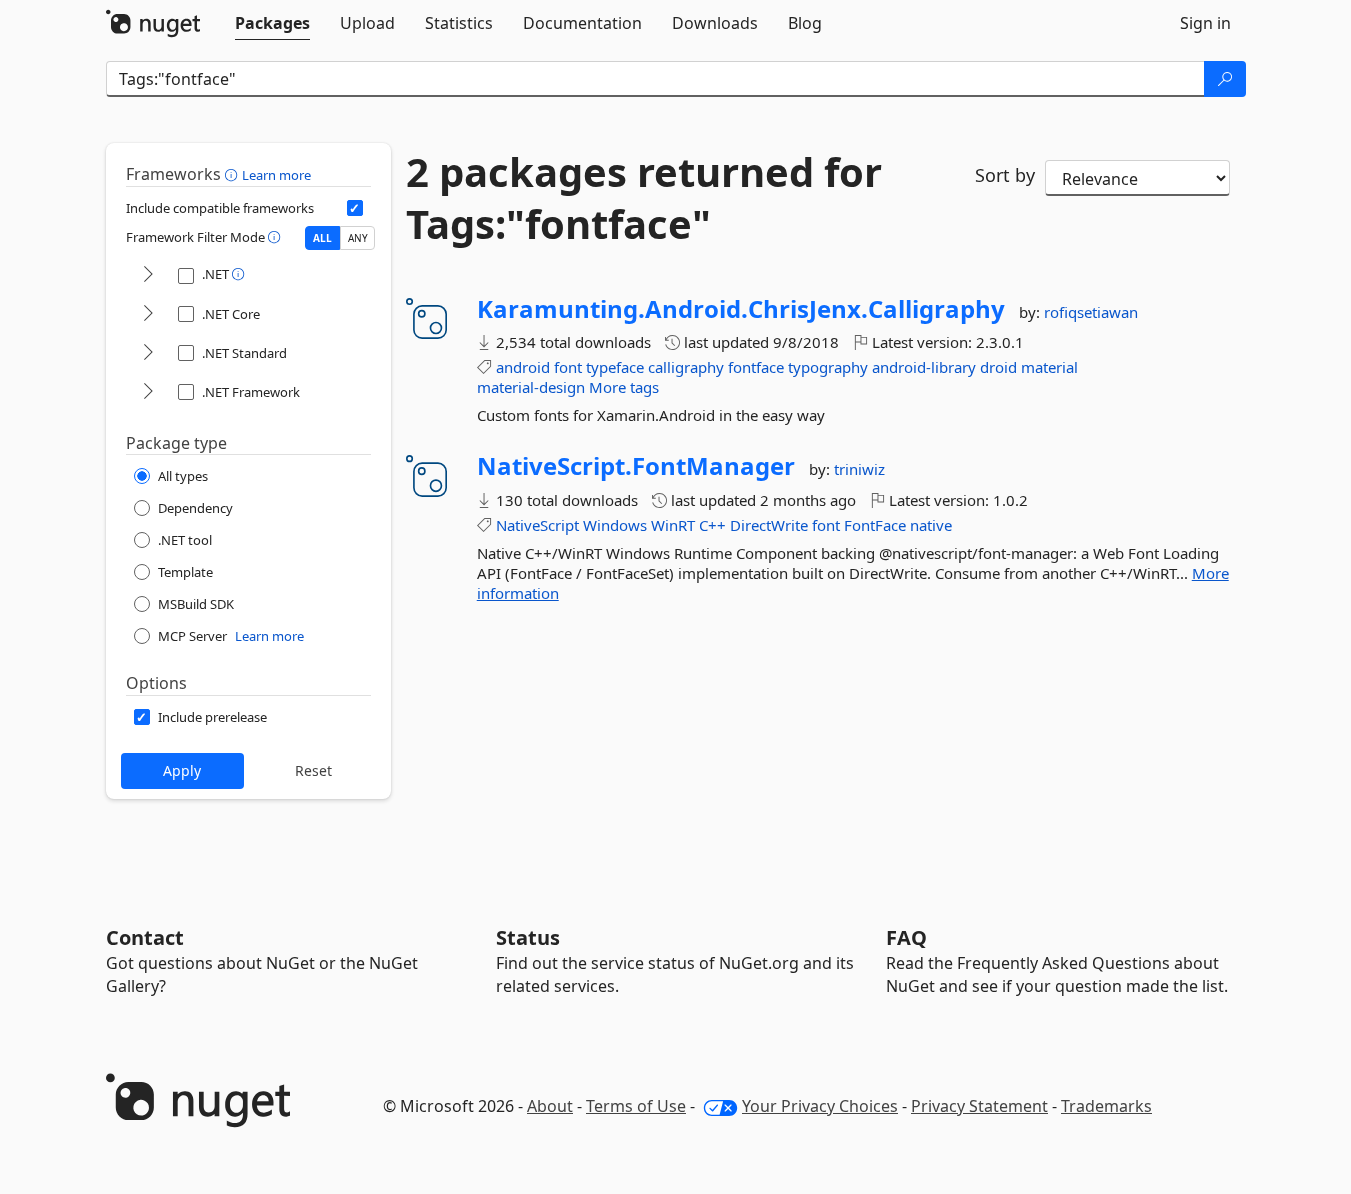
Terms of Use (636, 1106)
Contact (145, 937)
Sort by (1005, 175)
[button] (233, 174)
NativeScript (537, 525)
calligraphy (686, 367)
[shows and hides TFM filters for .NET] (148, 275)
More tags (624, 387)
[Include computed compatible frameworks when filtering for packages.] (355, 208)
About (550, 1106)
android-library (924, 367)
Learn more (276, 175)
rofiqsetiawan (1091, 312)
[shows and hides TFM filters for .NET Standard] (148, 353)
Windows (615, 525)
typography (828, 367)
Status (528, 937)
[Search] (1225, 79)
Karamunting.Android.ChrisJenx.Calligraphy (741, 309)
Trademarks (1106, 1106)
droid (998, 367)
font (568, 367)
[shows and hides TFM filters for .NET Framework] (148, 392)
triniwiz (859, 469)
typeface (615, 367)
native (931, 525)
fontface (756, 367)
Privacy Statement (979, 1106)
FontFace (875, 525)
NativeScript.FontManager (636, 466)
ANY (358, 238)
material (1049, 367)
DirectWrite (769, 525)
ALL (322, 238)
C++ (712, 525)
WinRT (673, 525)
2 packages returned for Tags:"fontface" (644, 198)
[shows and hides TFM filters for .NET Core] (148, 314)
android (523, 367)
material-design (531, 387)
